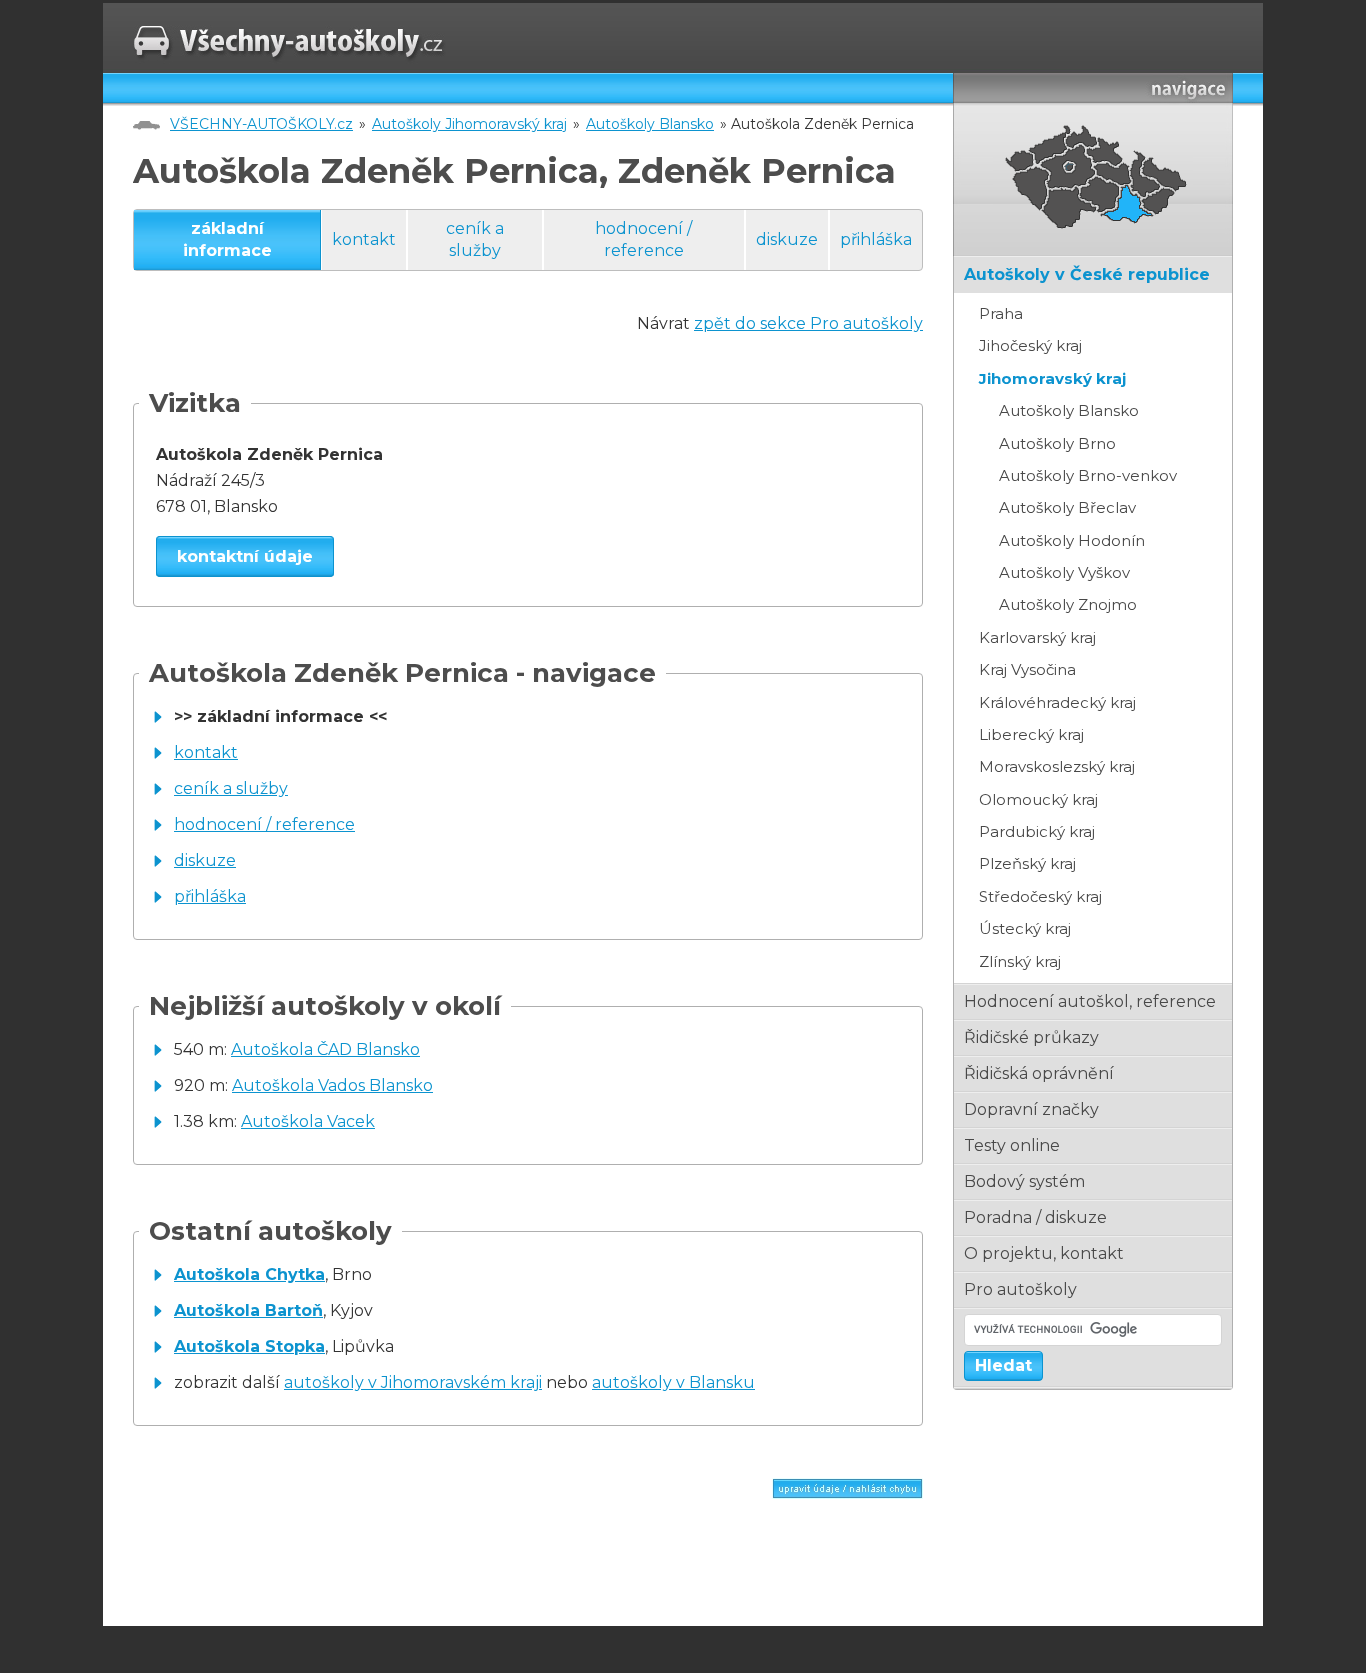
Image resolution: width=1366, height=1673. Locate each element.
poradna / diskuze (1035, 1217)
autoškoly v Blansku (673, 1382)
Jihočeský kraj (1030, 345)
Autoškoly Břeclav (1067, 507)
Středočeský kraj (1040, 896)
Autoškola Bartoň (248, 1310)
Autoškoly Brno (1057, 443)
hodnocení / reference (643, 239)
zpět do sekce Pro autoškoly (808, 323)
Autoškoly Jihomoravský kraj (469, 124)
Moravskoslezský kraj (1057, 766)
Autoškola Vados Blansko (332, 1085)
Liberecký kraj (1031, 734)
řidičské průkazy (1031, 1037)
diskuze (787, 239)
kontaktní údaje (245, 556)
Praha (1001, 313)
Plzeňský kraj (1027, 863)
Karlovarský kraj (1037, 637)
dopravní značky (1031, 1109)
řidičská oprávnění (1039, 1073)
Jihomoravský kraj (1052, 378)
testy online (1012, 1145)
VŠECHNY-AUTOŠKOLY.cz (261, 124)
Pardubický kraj (1037, 831)
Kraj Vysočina (1027, 669)
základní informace (227, 239)
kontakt (364, 239)
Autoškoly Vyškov (1064, 572)
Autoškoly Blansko (650, 124)
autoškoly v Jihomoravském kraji (413, 1382)
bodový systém (1024, 1181)
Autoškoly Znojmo (1068, 604)
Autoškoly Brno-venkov (1088, 475)
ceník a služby (475, 239)
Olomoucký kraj (1038, 799)
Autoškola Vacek (308, 1121)
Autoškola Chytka (249, 1274)
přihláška (876, 239)
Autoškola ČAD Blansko (325, 1049)
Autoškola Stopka (249, 1346)
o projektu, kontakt (1044, 1253)
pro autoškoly (1020, 1289)
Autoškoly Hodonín (1072, 540)
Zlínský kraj (1020, 961)
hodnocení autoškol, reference (1090, 1001)
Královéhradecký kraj (1057, 702)
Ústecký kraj (1025, 928)
